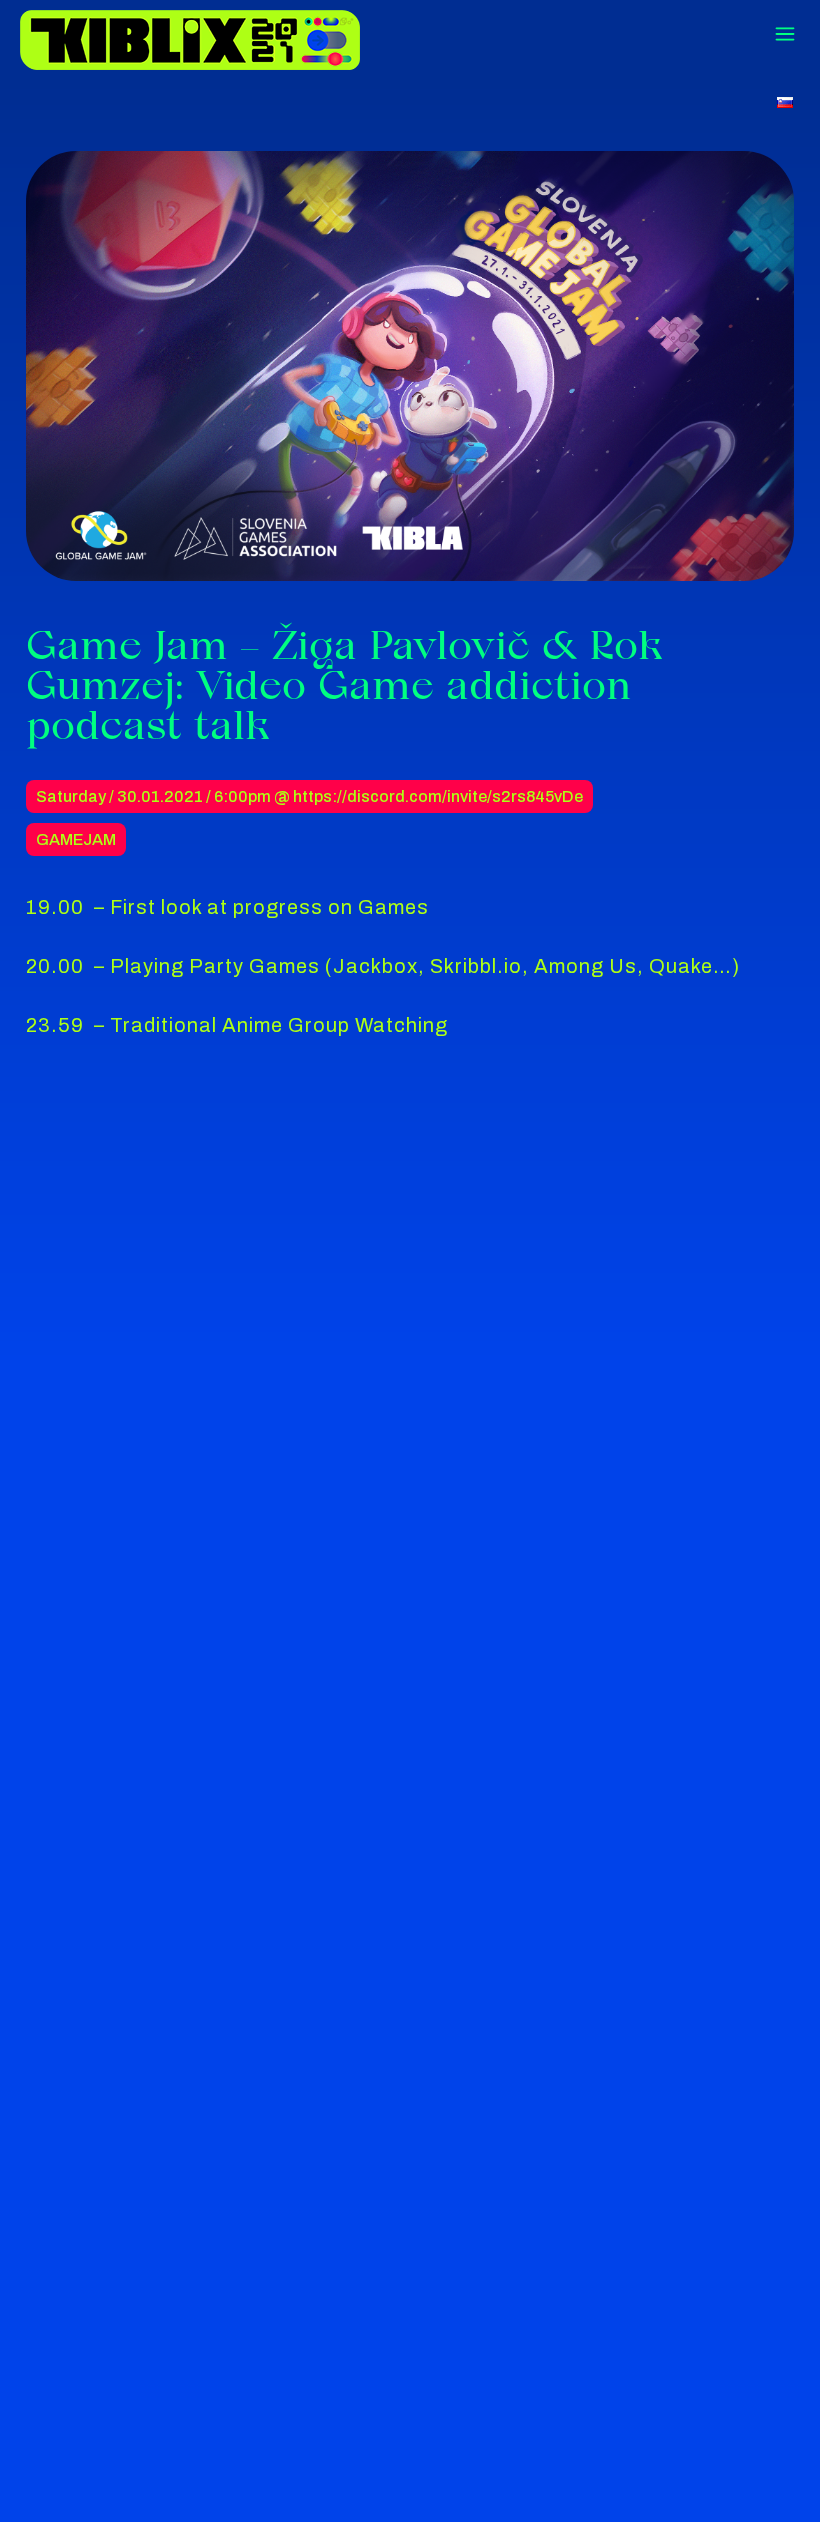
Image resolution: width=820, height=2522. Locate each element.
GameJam (76, 839)
